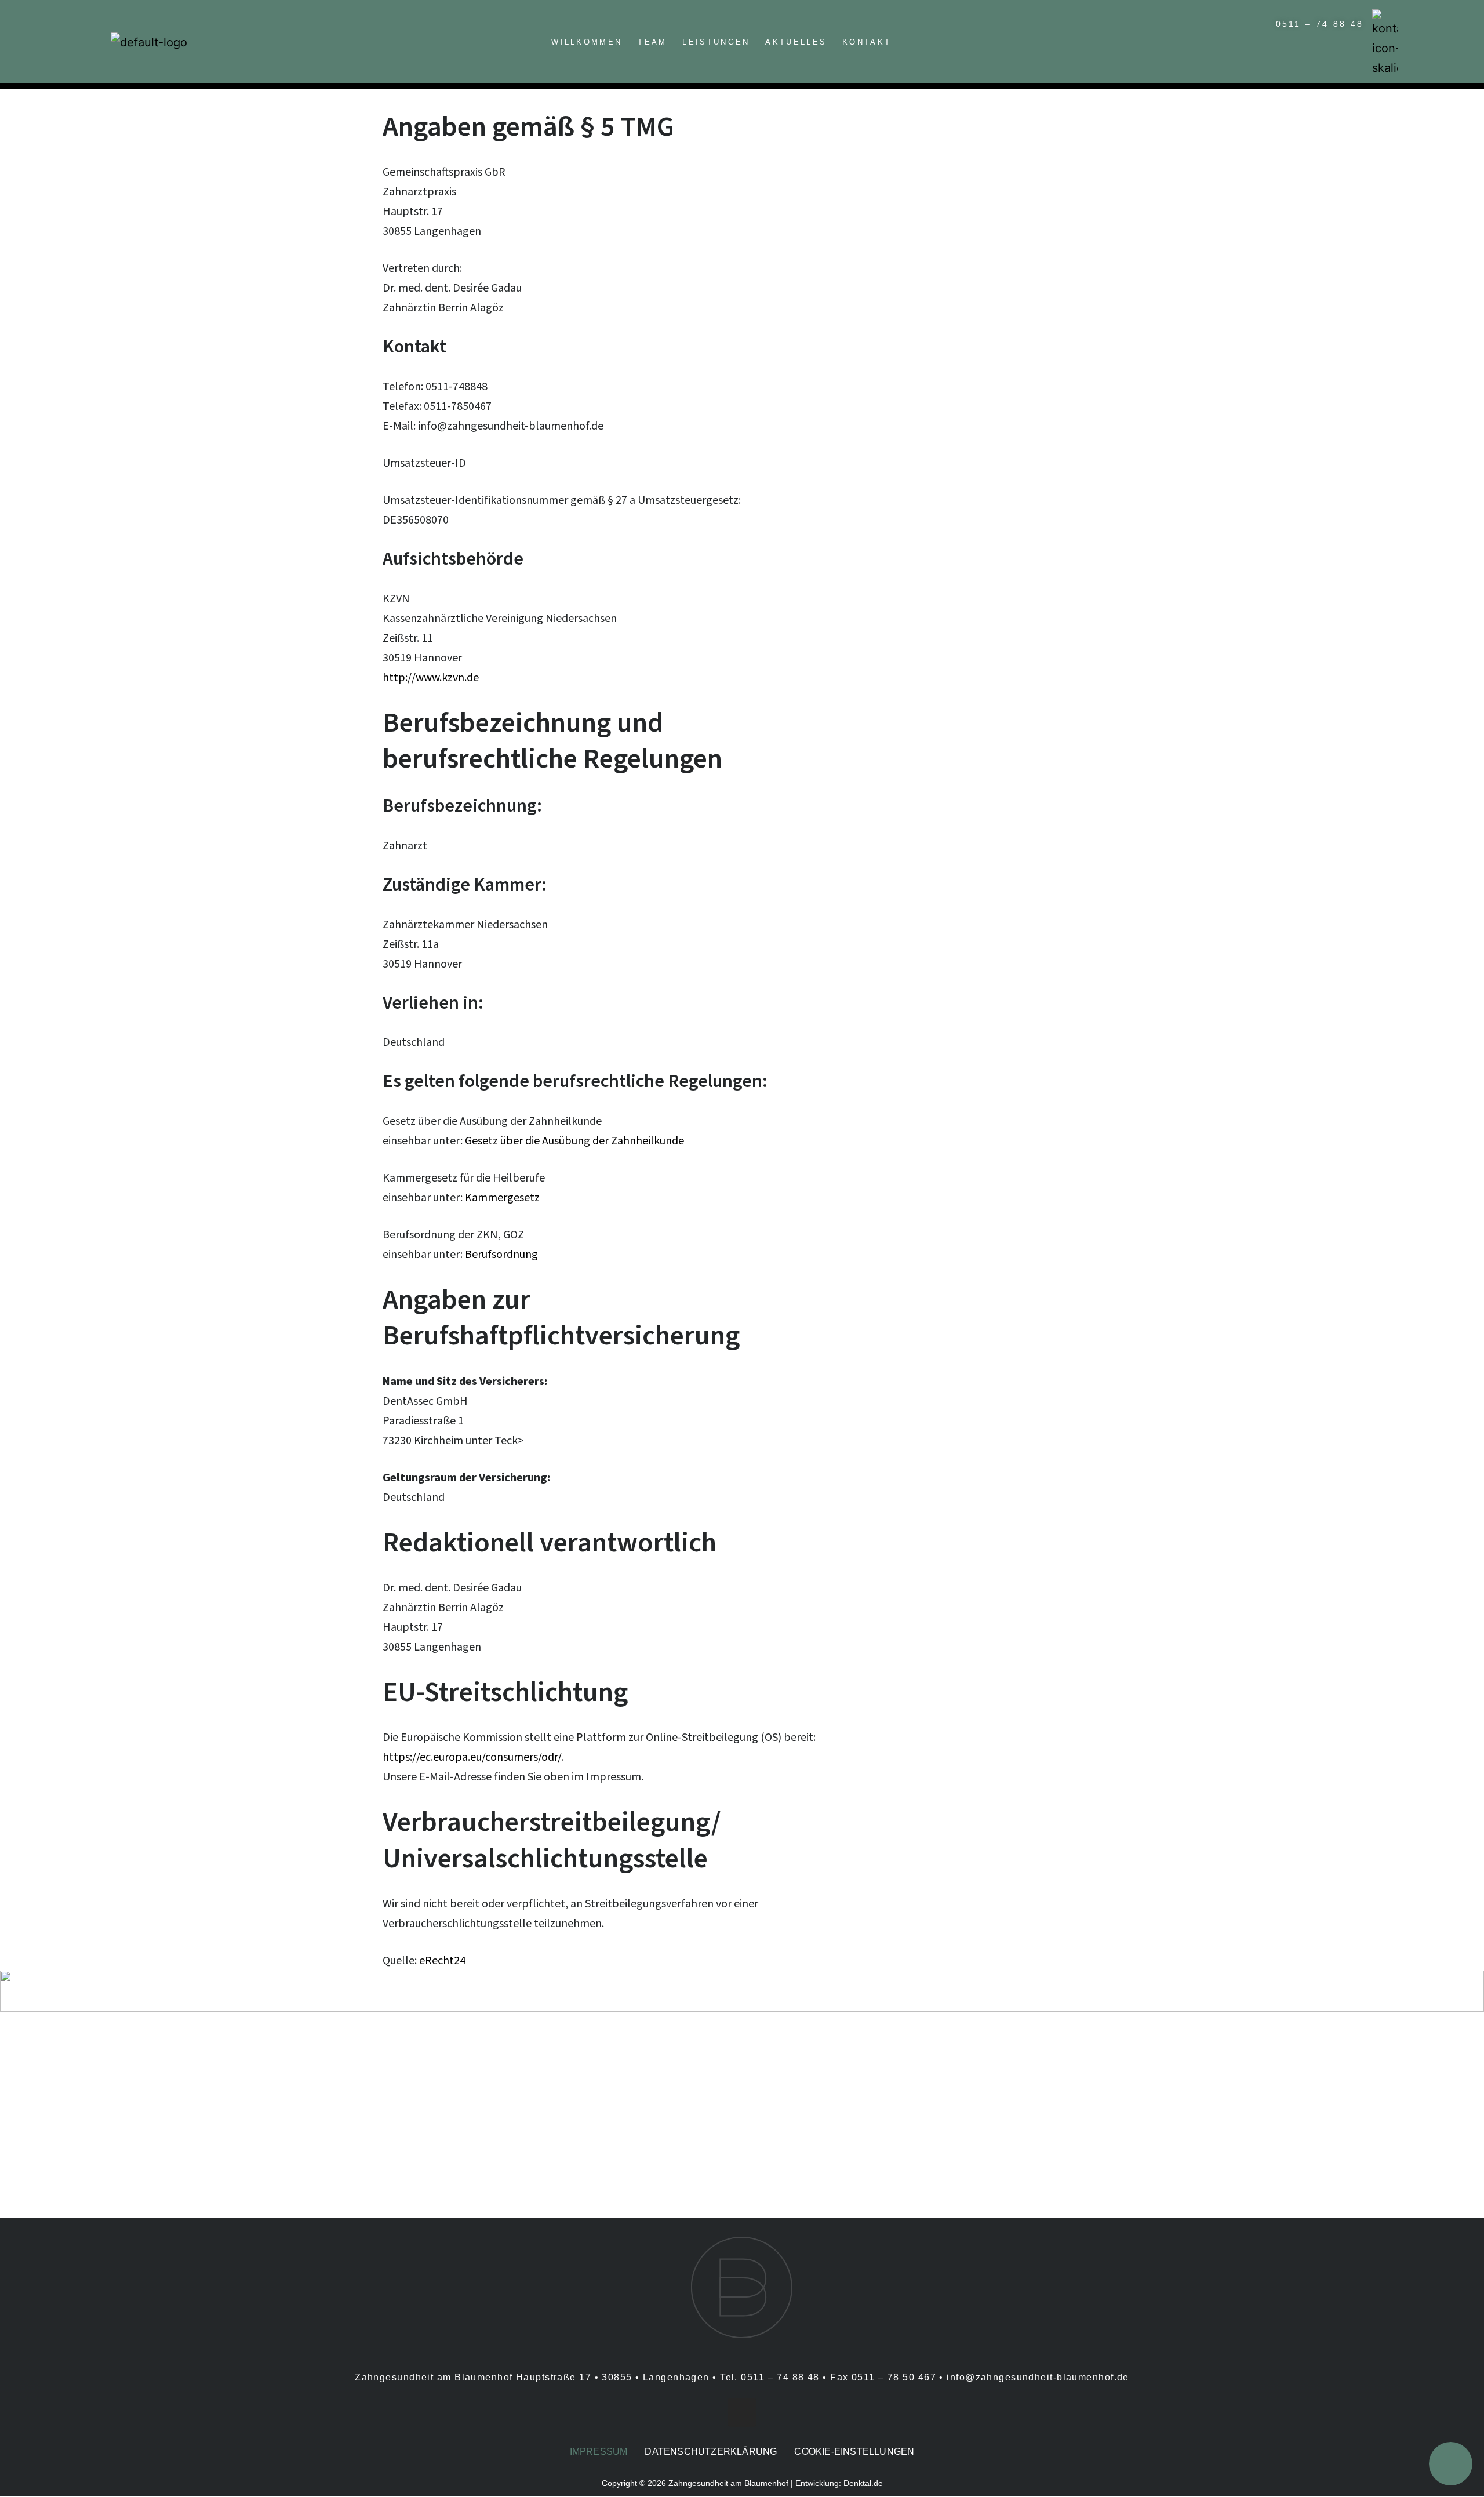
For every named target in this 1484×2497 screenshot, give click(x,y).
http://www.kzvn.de (431, 678)
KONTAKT (867, 42)
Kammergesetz (502, 1198)
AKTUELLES (796, 42)
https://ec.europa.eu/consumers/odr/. (473, 1757)
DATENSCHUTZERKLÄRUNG (711, 2451)
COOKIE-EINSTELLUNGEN (854, 2451)
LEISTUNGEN (716, 42)
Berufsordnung (501, 1255)
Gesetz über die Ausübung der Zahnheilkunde (574, 1141)
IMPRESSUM (599, 2451)
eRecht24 (442, 1961)
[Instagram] (742, 2412)
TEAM (652, 42)
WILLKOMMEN (587, 42)
